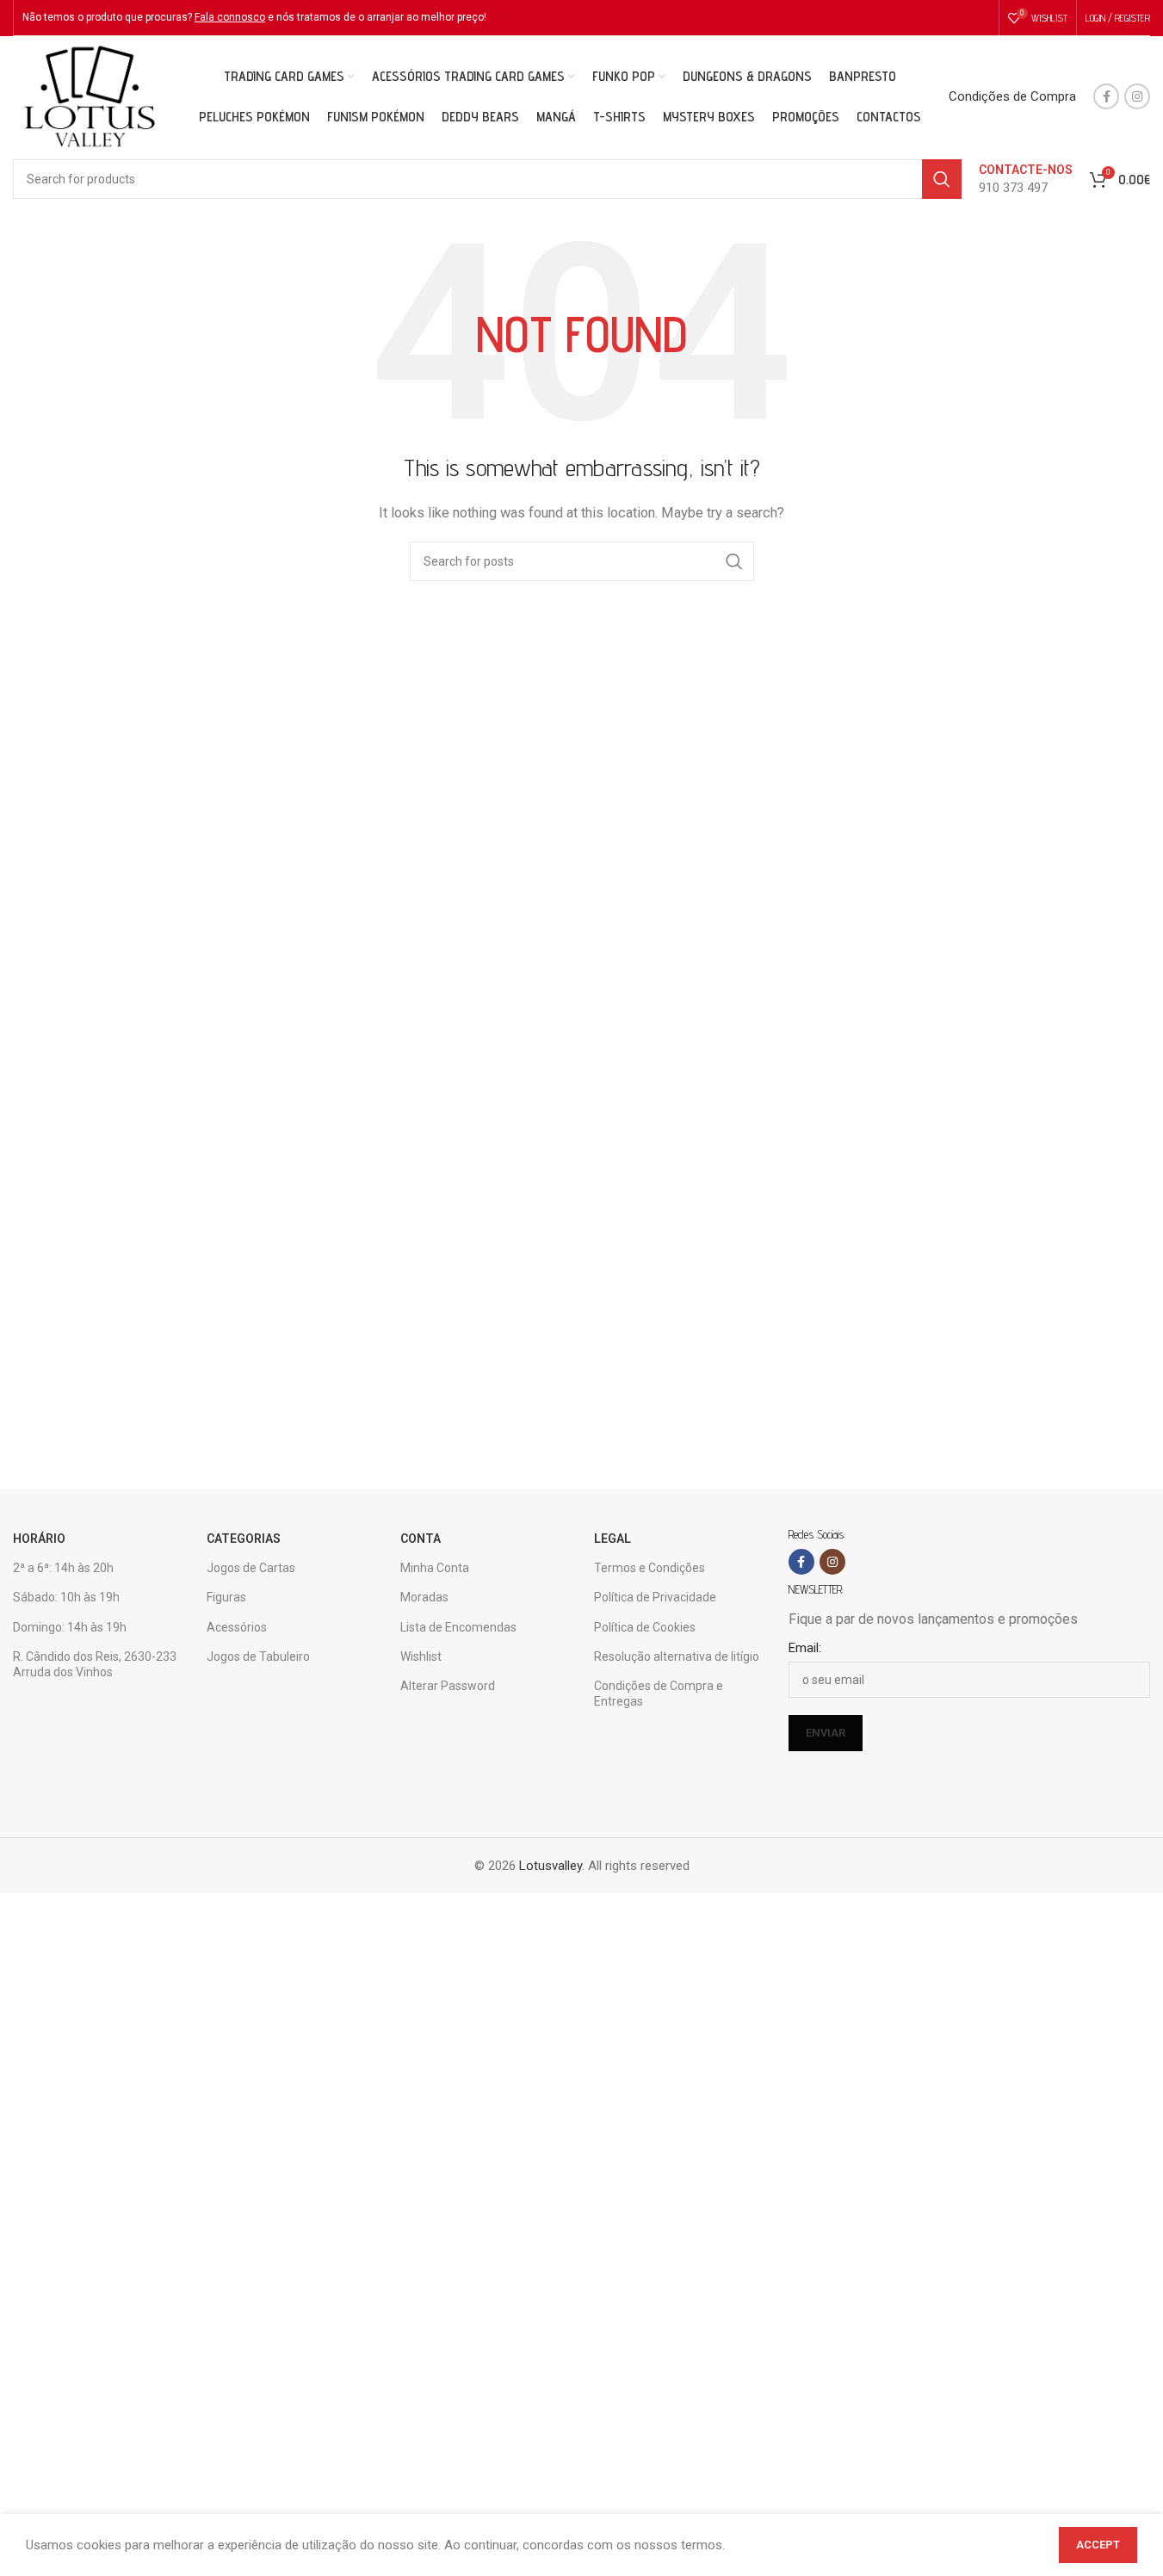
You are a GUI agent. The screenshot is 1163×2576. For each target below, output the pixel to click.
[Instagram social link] (1137, 96)
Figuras (226, 1597)
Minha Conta (435, 1568)
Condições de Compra (1012, 96)
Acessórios (237, 1627)
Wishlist (421, 1656)
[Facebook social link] (1106, 96)
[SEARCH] (942, 179)
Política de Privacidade (655, 1597)
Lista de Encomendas (458, 1627)
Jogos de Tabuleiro (258, 1656)
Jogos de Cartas (251, 1568)
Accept (1098, 2545)
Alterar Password (448, 1686)
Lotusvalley (551, 1866)
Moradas (424, 1597)
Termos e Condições (650, 1568)
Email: (805, 1648)
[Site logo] (89, 96)
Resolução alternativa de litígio (677, 1656)
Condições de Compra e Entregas (659, 1694)
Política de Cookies (645, 1627)
